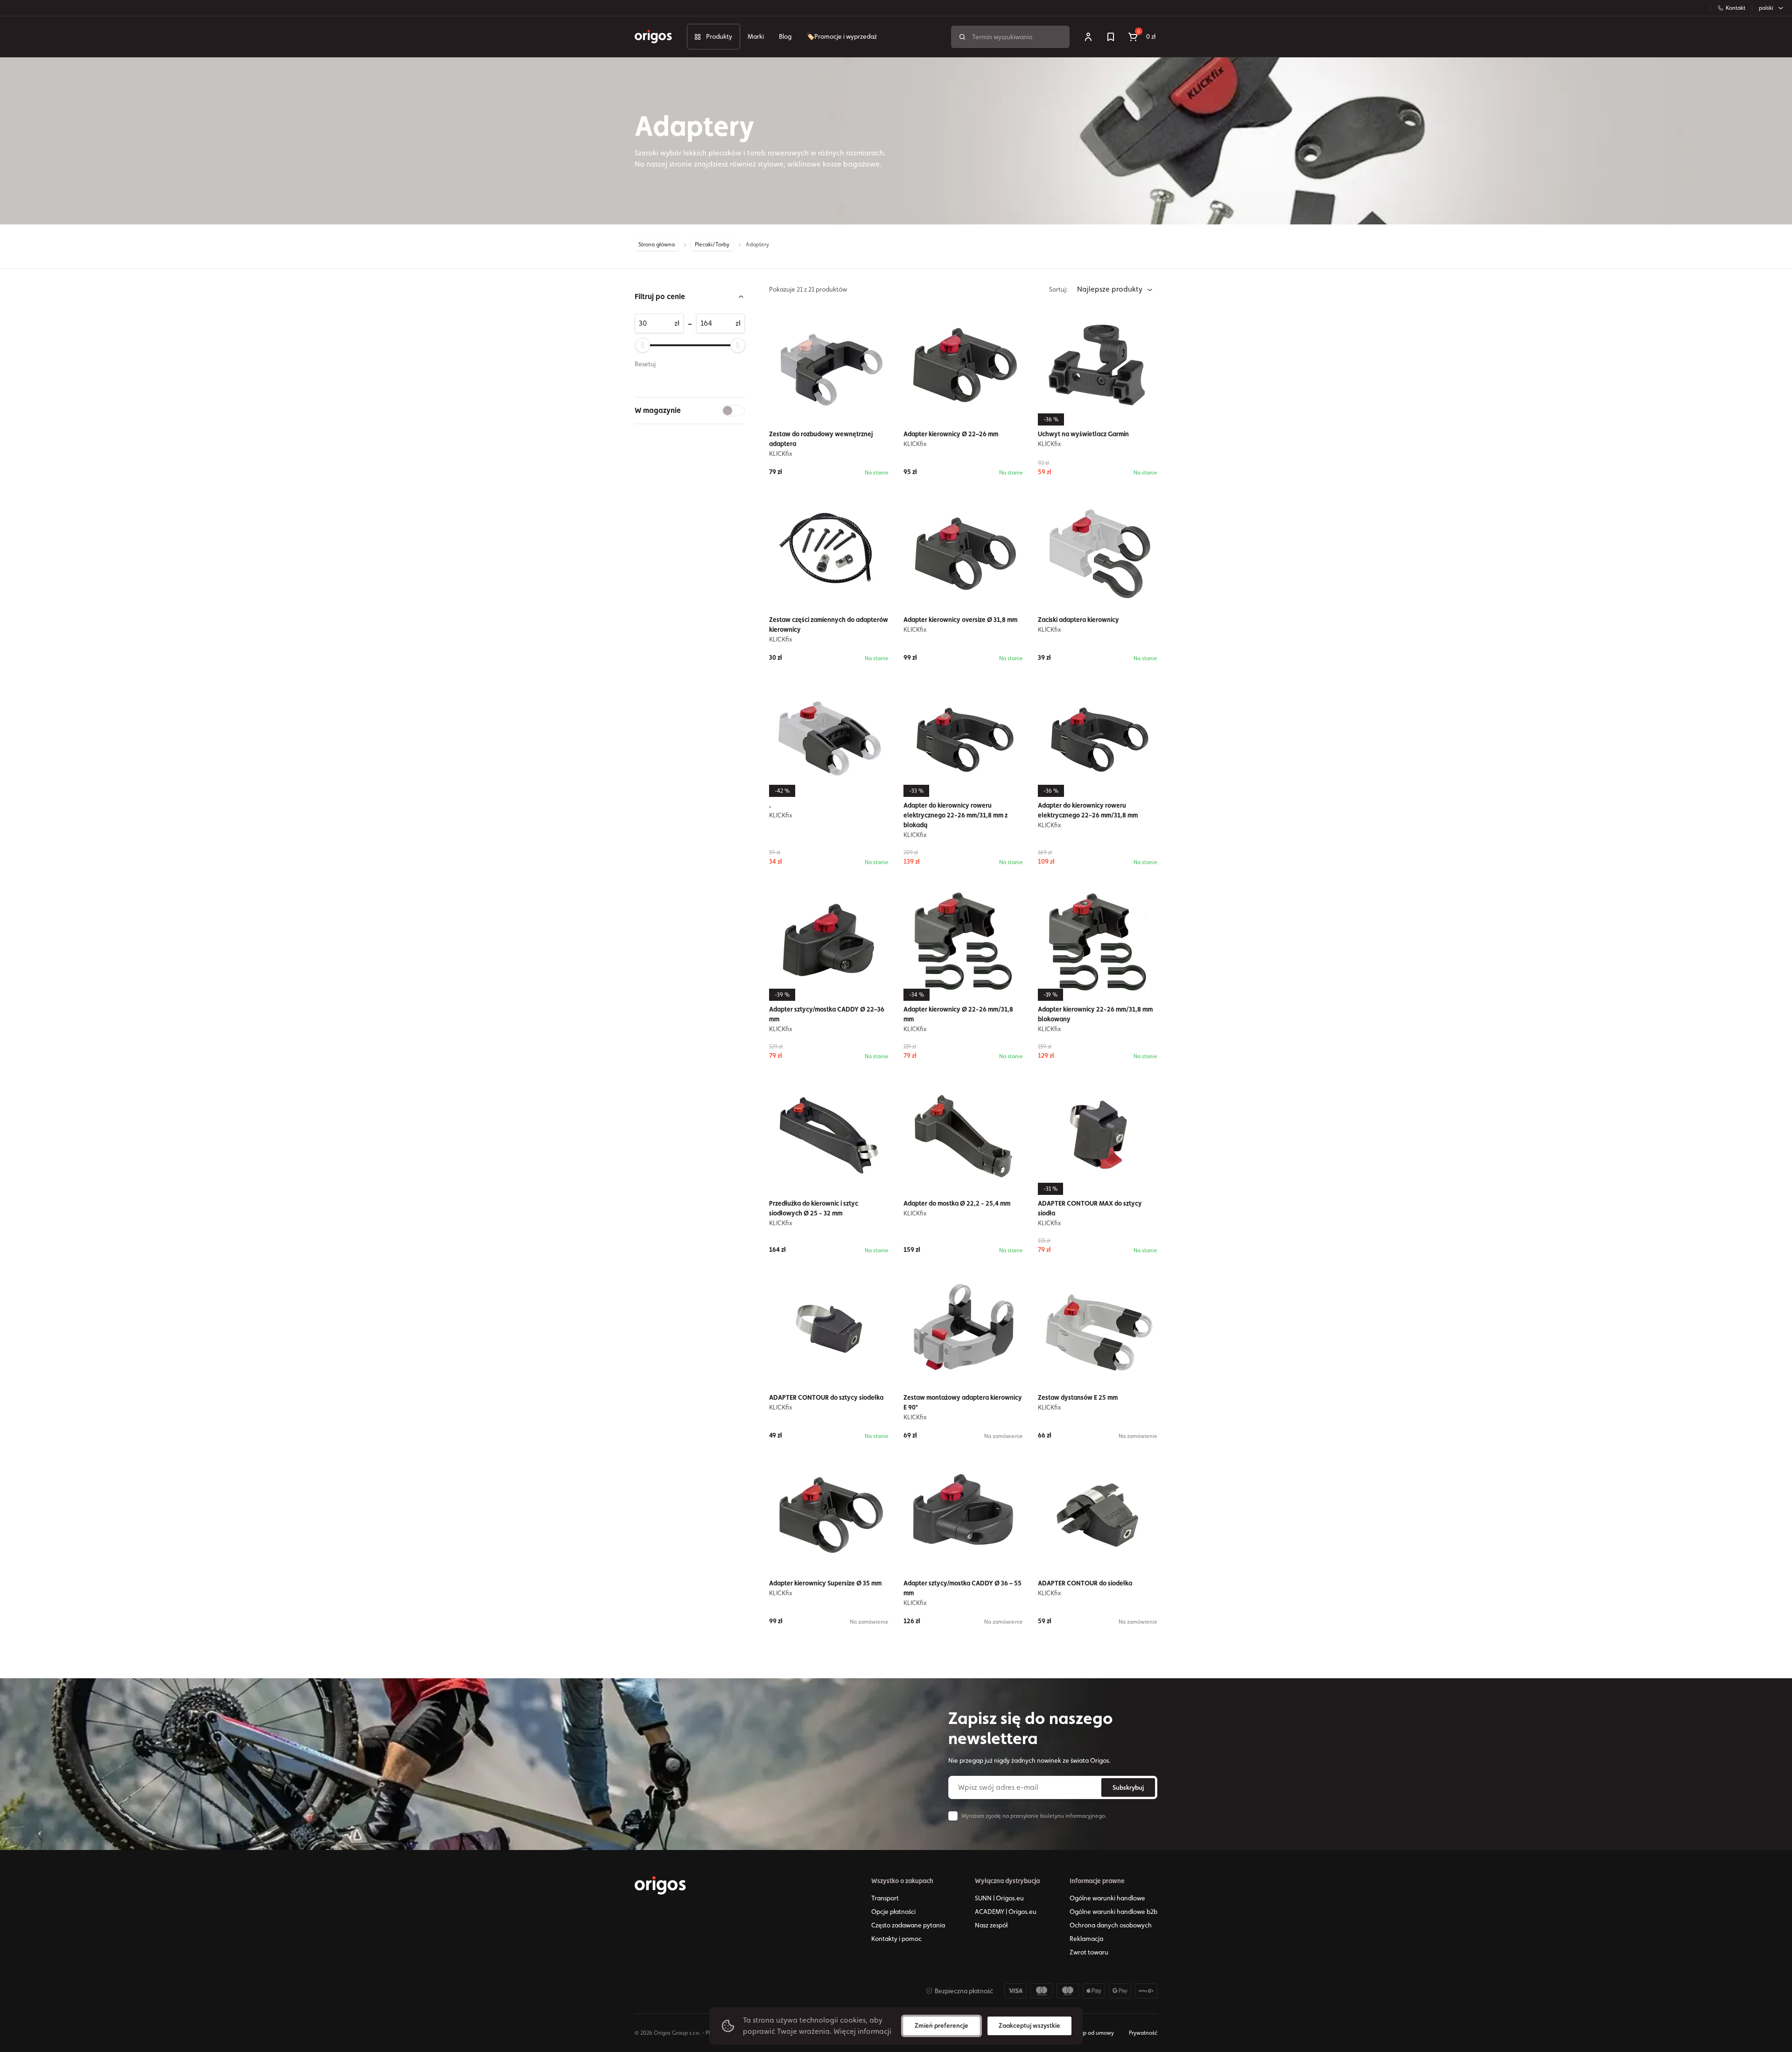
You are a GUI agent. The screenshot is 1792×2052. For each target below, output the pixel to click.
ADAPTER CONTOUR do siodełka (1085, 1583)
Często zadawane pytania (908, 1925)
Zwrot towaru (1089, 1952)
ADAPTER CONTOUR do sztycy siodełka (826, 1397)
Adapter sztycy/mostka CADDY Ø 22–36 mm (827, 1014)
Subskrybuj (1128, 1787)
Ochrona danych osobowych (1111, 1925)
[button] (690, 297)
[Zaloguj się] (1088, 37)
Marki (756, 36)
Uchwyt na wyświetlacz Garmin (1083, 434)
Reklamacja (1086, 1939)
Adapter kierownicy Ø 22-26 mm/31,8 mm (958, 1014)
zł (677, 323)
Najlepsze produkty (1111, 289)
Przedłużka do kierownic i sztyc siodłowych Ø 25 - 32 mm (814, 1208)
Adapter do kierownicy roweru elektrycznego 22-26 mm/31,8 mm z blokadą (955, 815)
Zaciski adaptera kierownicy (1078, 620)
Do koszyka (835, 1646)
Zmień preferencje (941, 2025)
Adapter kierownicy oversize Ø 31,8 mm (960, 620)
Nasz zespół (991, 1925)
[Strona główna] (660, 1885)
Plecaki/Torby (712, 244)
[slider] (643, 345)
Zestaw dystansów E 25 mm (1078, 1397)
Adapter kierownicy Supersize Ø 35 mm (825, 1583)
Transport (885, 1898)
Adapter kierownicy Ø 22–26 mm (951, 434)
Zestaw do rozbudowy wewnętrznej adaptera (821, 439)
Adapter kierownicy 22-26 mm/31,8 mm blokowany (1095, 1014)
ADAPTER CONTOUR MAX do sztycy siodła (1090, 1208)
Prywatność (1143, 2033)
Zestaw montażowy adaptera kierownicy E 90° (963, 1402)
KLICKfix (781, 454)
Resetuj (645, 364)
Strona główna (657, 244)
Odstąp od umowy (1091, 2033)
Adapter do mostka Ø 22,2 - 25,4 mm (957, 1203)
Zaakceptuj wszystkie (1029, 2025)
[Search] (962, 37)
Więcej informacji (862, 2031)
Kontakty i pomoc (896, 1939)
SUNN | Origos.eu (999, 1898)
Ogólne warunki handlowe (1107, 1898)
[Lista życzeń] (1111, 37)
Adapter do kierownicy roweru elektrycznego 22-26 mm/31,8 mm (1088, 810)
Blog (785, 36)
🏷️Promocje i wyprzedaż (842, 36)
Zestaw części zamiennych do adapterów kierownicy (829, 625)
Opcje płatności (893, 1912)
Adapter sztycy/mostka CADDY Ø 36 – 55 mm (962, 1588)
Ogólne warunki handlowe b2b (1113, 1912)
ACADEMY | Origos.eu (1006, 1912)
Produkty (719, 36)
